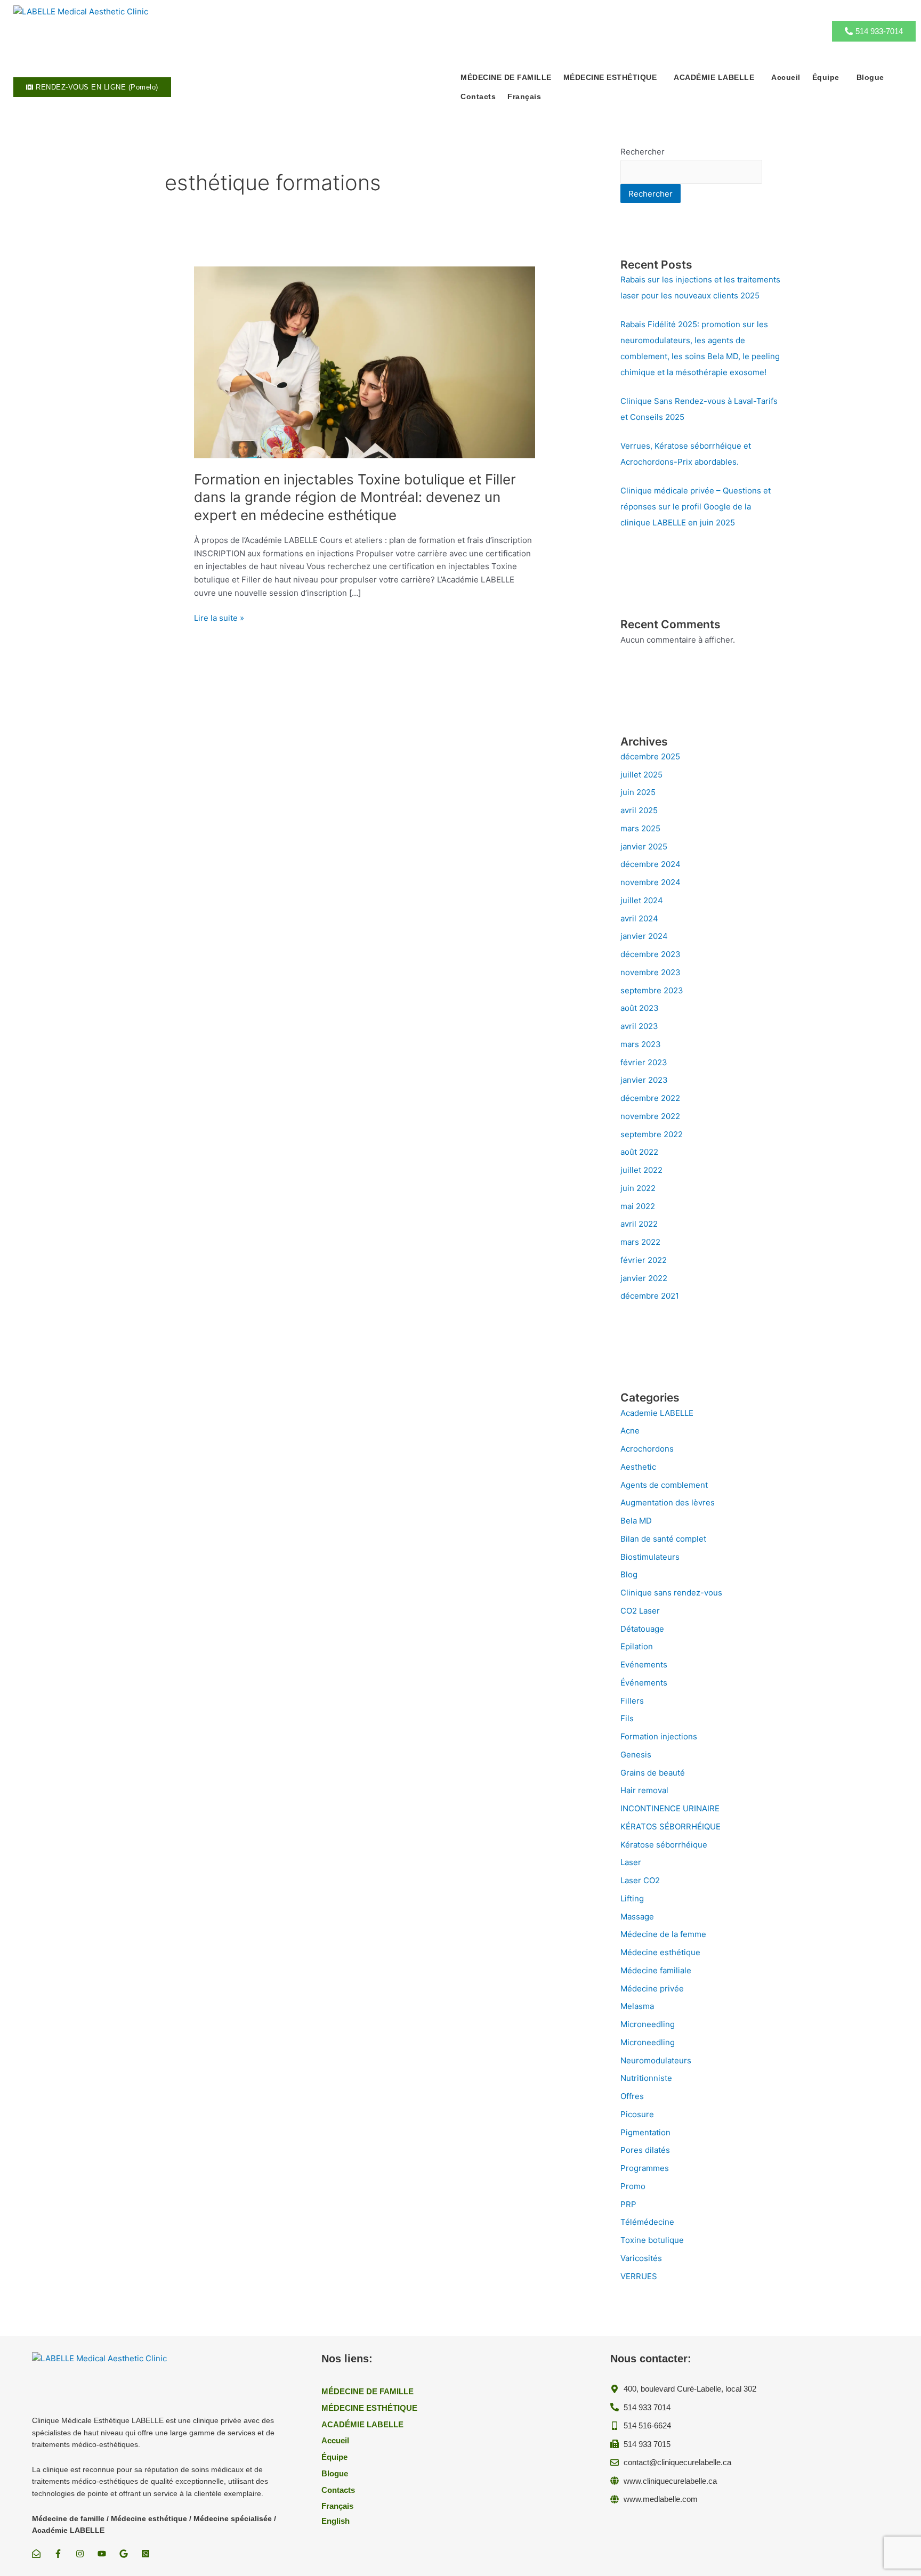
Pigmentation (645, 2132)
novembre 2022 (650, 1116)
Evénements (644, 1664)
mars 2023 (641, 1044)
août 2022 (639, 1152)
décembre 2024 (651, 864)
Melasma (637, 2006)
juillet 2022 (641, 1170)
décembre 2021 (650, 1296)
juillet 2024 (642, 900)
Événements (644, 1683)
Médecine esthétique (660, 1952)
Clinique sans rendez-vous (671, 1593)
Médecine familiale (656, 1970)
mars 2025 (640, 828)
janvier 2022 (644, 1278)
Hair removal (644, 1790)
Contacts (478, 96)
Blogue (870, 77)
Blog (629, 1574)
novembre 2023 (651, 972)
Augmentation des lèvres (668, 1502)
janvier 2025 (644, 846)
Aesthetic (638, 1467)
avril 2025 (639, 810)
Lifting (632, 1898)
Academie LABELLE (657, 1413)
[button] (613, 77)
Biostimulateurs (650, 1557)
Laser (631, 1862)
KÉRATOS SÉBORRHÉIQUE (670, 1826)
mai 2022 (638, 1206)
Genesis (636, 1755)
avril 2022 (639, 1224)
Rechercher (643, 152)
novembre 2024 (651, 882)
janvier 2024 (644, 936)
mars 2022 (640, 1242)
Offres (632, 2096)
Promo (633, 2186)
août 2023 (640, 1008)
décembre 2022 (650, 1098)
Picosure (637, 2114)
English (336, 2521)
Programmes (645, 2168)
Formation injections (659, 1736)
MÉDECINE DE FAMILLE (506, 77)
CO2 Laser (640, 1611)
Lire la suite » (219, 618)
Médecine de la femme (663, 1934)
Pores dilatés (645, 2150)
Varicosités (641, 2258)
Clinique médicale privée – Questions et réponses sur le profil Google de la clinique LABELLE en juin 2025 (696, 507)
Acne (630, 1431)
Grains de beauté (653, 1773)
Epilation (637, 1646)
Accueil (786, 77)
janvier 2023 (644, 1080)
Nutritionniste (646, 2078)
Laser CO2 (640, 1880)
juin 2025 (638, 792)
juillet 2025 (641, 775)
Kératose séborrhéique (664, 1845)
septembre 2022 (652, 1134)
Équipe (826, 77)
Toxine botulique (652, 2240)
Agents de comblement (664, 1485)
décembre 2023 (651, 954)
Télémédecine (647, 2222)
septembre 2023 (652, 990)
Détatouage (642, 1629)
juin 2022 (638, 1188)
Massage (637, 1917)
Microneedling (648, 2024)
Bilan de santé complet (663, 1539)
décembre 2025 (650, 756)
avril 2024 (639, 918)
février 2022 (644, 1260)
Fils (627, 1718)
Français (524, 96)
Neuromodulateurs (656, 2060)
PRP (628, 2204)
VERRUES (639, 2276)
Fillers (632, 1701)
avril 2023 (639, 1026)
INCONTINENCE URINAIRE (670, 1808)
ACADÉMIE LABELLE (714, 77)
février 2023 (644, 1062)
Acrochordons (647, 1449)
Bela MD (636, 1521)
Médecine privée (652, 1988)
